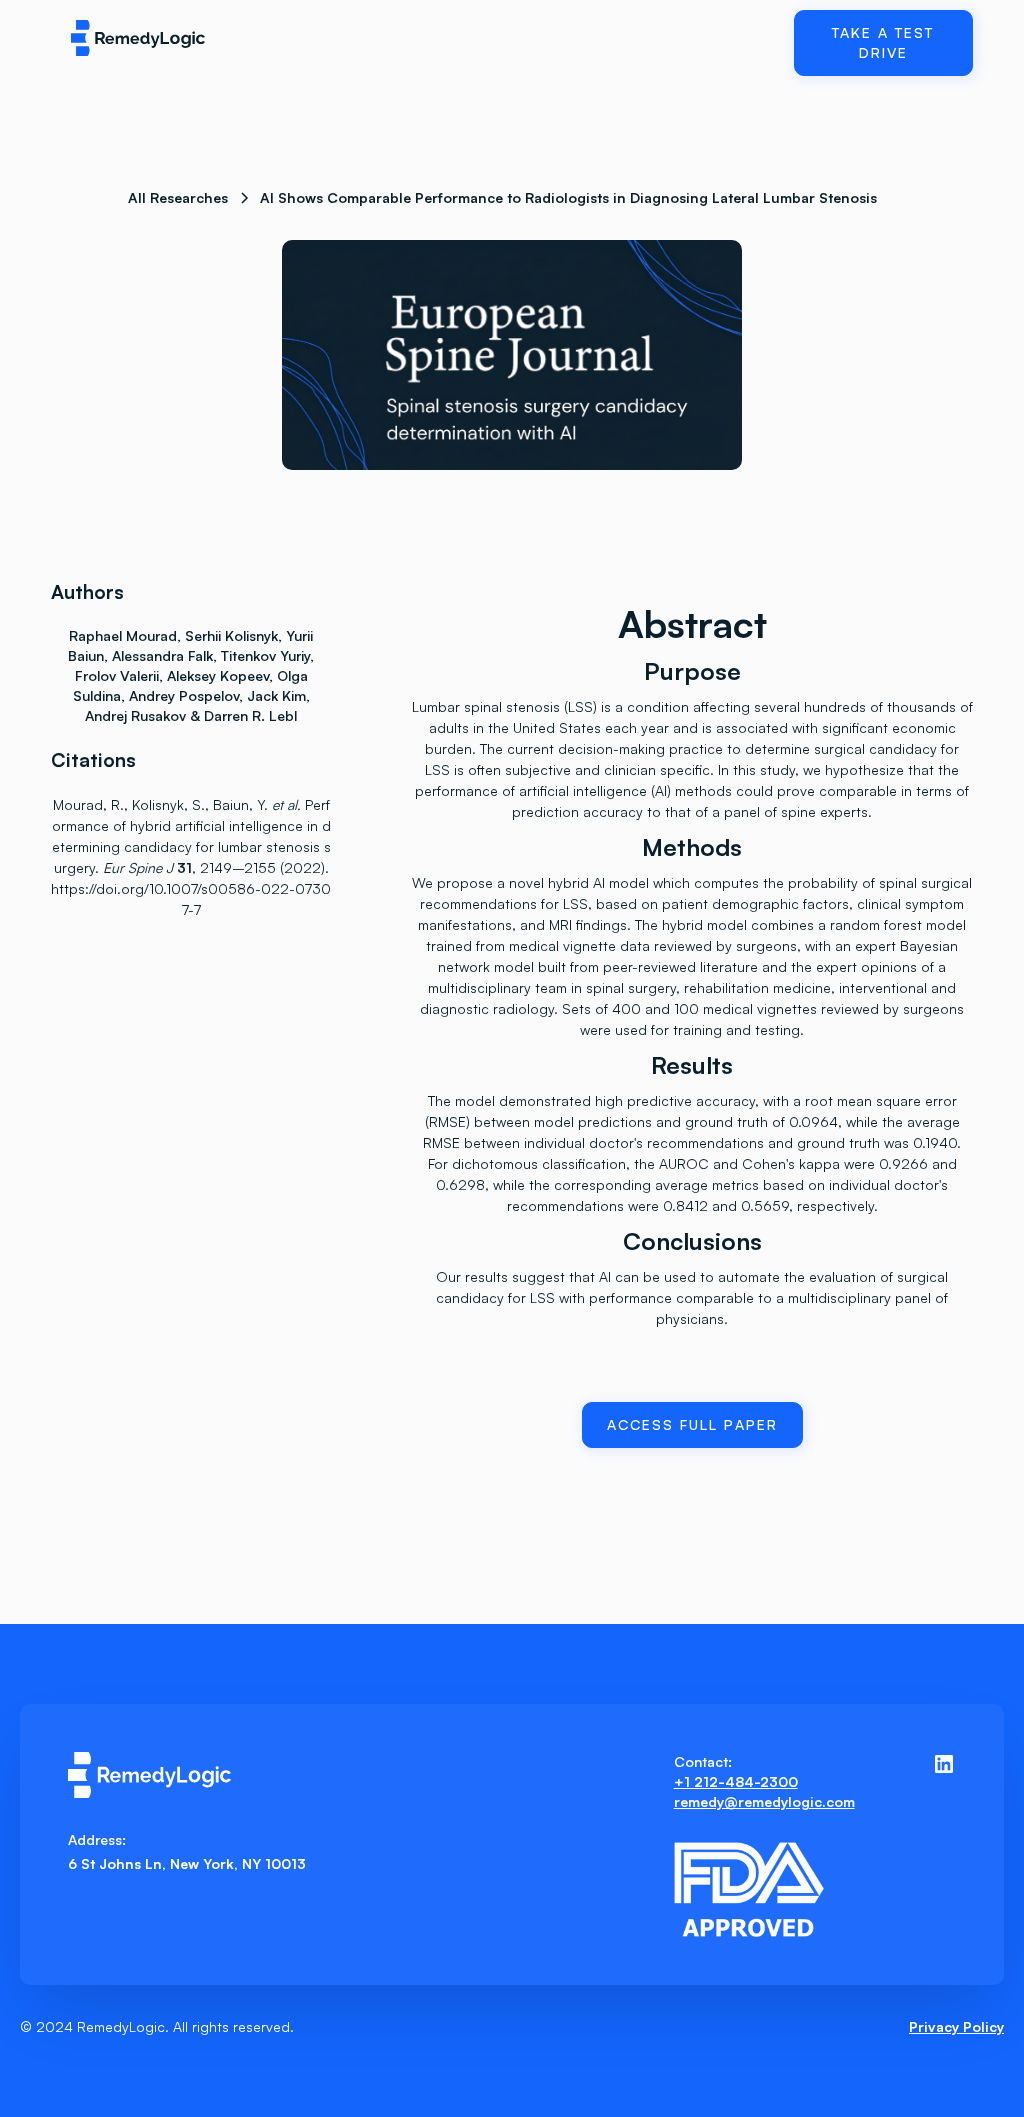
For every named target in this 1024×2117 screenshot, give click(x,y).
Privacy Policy (956, 2026)
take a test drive (883, 42)
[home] (155, 38)
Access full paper (692, 1424)
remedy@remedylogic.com (764, 1801)
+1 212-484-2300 (736, 1781)
